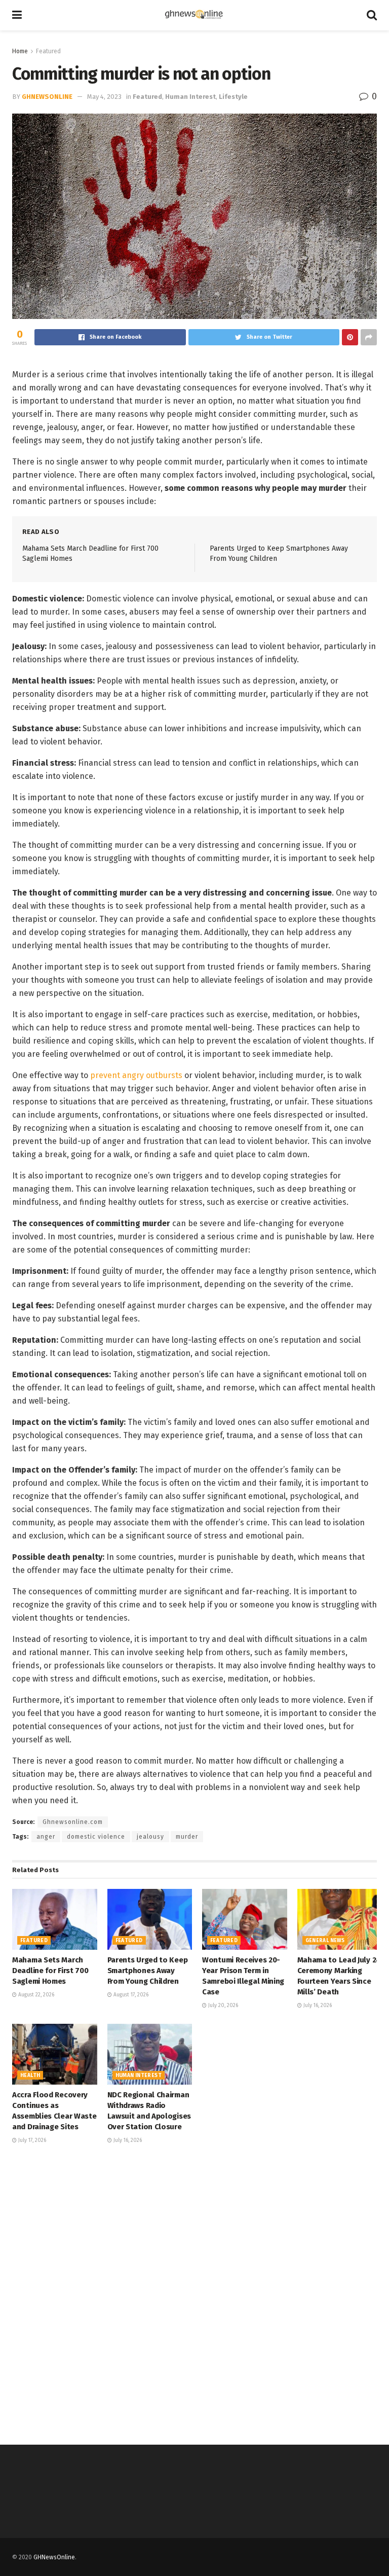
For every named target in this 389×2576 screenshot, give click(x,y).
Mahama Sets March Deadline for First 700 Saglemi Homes (50, 1971)
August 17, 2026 (130, 1995)
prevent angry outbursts (136, 1075)
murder (187, 1837)
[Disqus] (194, 2293)
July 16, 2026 (317, 2006)
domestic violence (96, 1837)
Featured (48, 51)
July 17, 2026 (31, 2140)
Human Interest (190, 97)
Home (20, 51)
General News (325, 1941)
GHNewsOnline (47, 97)
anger (46, 1837)
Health (30, 2076)
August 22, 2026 (35, 1995)
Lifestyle (233, 97)
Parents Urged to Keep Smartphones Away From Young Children (148, 1971)
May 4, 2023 (104, 97)
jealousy (150, 1837)
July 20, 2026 (222, 2006)
